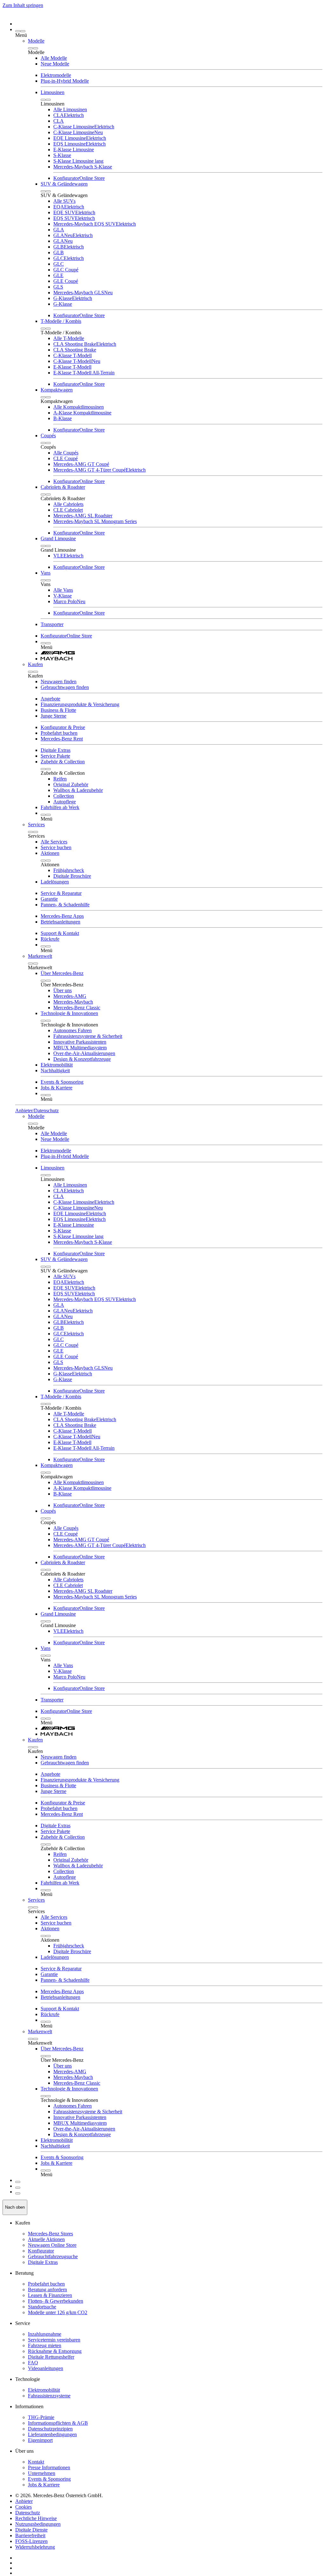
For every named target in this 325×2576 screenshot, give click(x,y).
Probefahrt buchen (46, 2284)
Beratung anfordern (47, 2290)
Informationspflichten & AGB (58, 2423)
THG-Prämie (41, 2417)
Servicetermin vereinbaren (54, 2340)
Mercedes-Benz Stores (50, 2234)
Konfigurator (41, 2251)
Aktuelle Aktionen (46, 2239)
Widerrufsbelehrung (35, 2547)
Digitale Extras (43, 2262)
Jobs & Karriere (44, 2485)
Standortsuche (42, 2307)
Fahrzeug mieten (45, 2345)
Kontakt (36, 2462)
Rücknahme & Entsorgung (55, 2351)
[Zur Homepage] (169, 20)
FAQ (33, 2363)
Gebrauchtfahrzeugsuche (53, 2256)
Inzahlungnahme (45, 2334)
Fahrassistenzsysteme (49, 2396)
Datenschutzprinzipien (50, 2429)
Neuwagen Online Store (52, 2245)
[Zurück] (18, 31)
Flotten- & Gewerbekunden (56, 2301)
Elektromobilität (44, 2390)
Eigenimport (40, 2440)
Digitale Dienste (31, 2530)
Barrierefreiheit (30, 2535)
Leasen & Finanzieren (50, 2295)
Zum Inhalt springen (23, 5)
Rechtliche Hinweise (36, 2518)
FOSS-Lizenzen (31, 2541)
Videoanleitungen (46, 2368)
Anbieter (24, 2501)
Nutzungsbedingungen (38, 2524)
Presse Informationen (49, 2467)
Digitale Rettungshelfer (51, 2357)
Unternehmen (42, 2473)
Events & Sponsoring (49, 2479)
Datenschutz (28, 2513)
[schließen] (23, 31)
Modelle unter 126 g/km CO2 (58, 2312)
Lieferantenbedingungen (52, 2434)
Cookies (23, 2507)
